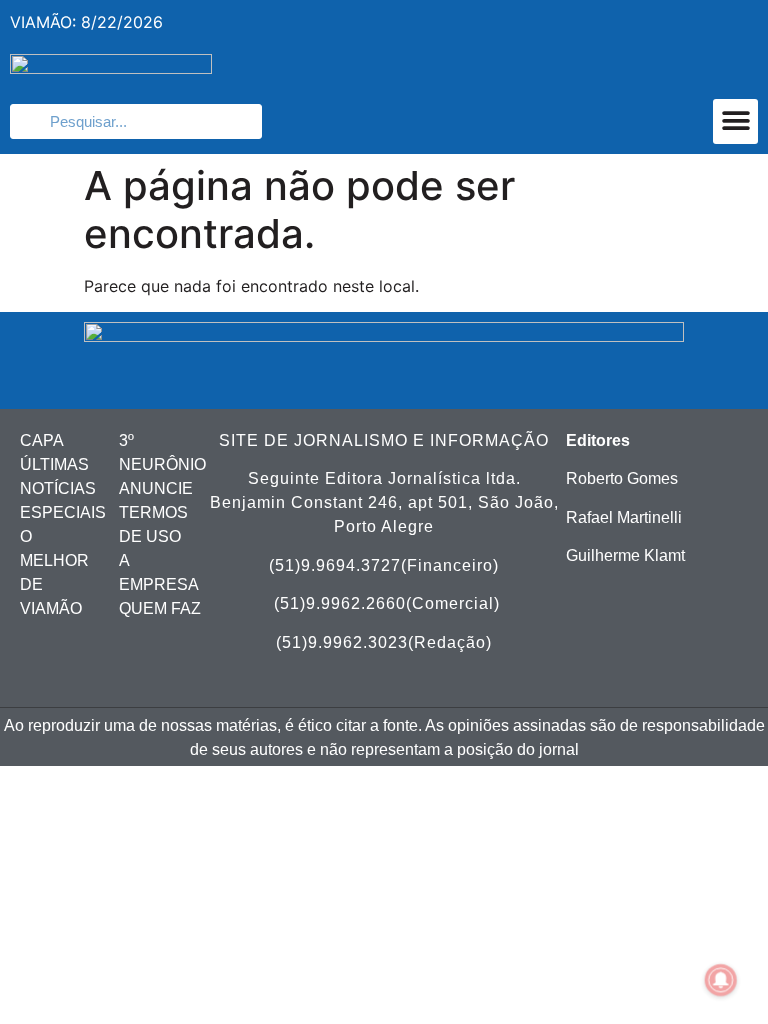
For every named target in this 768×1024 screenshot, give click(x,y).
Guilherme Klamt (625, 555)
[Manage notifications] (721, 980)
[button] (735, 121)
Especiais (63, 512)
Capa (42, 440)
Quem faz (160, 608)
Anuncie (156, 488)
